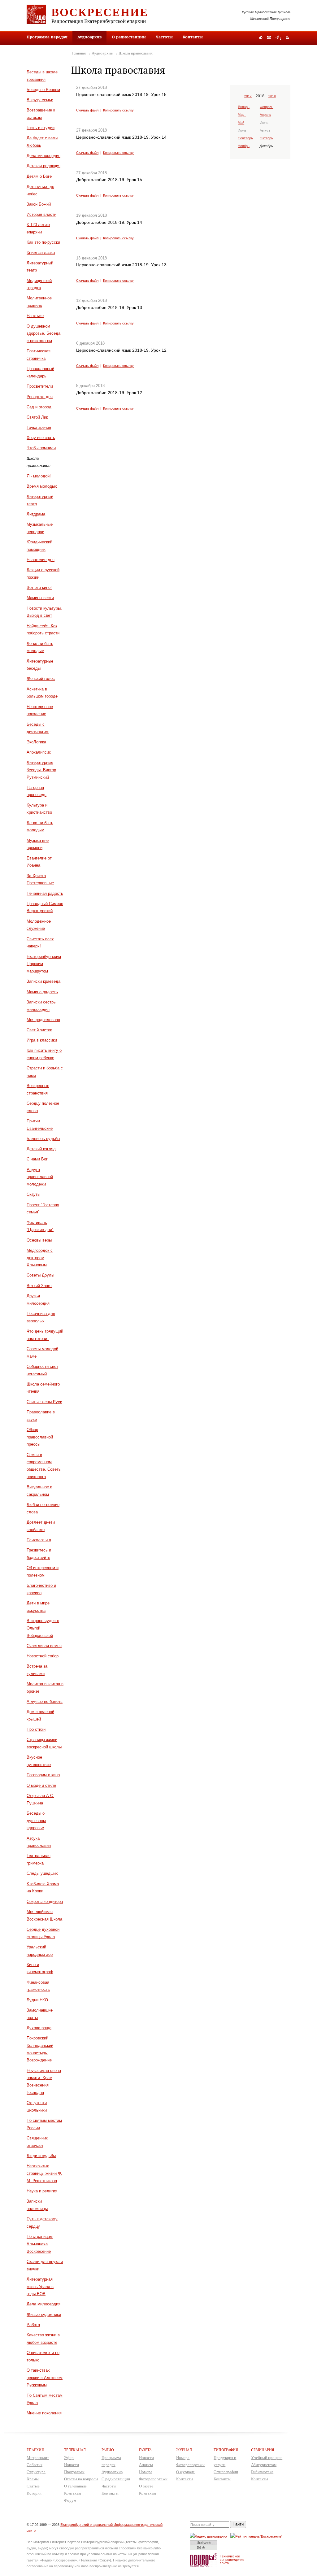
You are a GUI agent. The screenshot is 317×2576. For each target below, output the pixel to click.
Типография (226, 2450)
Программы (74, 2472)
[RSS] (287, 37)
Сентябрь (245, 138)
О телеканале (75, 2486)
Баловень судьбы (43, 1139)
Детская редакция (43, 166)
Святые (33, 2486)
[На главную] (261, 38)
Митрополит (38, 2458)
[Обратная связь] (269, 38)
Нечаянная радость (45, 893)
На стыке (35, 316)
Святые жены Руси (44, 1402)
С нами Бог (37, 1159)
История (34, 2493)
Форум (70, 2500)
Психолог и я (39, 1540)
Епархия (35, 2450)
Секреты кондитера (45, 1902)
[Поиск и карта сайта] (278, 38)
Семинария (263, 2450)
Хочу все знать (41, 438)
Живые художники (44, 2315)
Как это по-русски (43, 242)
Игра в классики (42, 1040)
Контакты (193, 37)
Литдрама (36, 514)
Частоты (164, 37)
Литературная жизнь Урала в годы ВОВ (40, 2287)
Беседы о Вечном (43, 90)
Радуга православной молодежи (40, 1177)
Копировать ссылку (118, 110)
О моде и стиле (41, 1785)
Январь (244, 107)
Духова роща (39, 2028)
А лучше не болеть (45, 1701)
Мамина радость (42, 992)
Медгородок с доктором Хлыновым (40, 1258)
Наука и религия (42, 2191)
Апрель (265, 115)
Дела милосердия (43, 156)
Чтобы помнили (41, 448)
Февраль (267, 107)
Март (242, 115)
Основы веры (39, 1240)
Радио (108, 2450)
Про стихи (36, 1729)
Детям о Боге (39, 176)
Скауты (33, 1194)
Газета (145, 2450)
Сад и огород (39, 407)
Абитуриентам (264, 2465)
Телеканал (75, 2450)
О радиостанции (129, 37)
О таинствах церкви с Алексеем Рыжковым (45, 2378)
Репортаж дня (40, 397)
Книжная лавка (41, 252)
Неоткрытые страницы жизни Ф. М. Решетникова (44, 2173)
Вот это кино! (39, 587)
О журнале (185, 2472)
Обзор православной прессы (40, 1437)
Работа (33, 2325)
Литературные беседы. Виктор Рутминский (41, 770)
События (35, 2465)
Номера (146, 2472)
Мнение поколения (44, 2413)
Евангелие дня (41, 560)
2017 (248, 96)
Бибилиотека (262, 2472)
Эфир (69, 2458)
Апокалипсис (39, 752)
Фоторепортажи (153, 2479)
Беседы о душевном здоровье (36, 1821)
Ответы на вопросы (81, 2479)
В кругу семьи (40, 100)
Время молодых (42, 486)
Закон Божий (39, 204)
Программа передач (47, 37)
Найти (238, 2524)
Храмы (33, 2479)
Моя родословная (43, 1020)
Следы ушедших (42, 1873)
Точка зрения (39, 427)
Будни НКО (37, 2000)
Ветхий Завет (39, 1286)
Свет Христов (39, 1030)
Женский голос (41, 679)
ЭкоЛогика (36, 742)
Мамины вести (40, 598)
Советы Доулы (40, 1275)
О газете (146, 2486)
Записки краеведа (43, 981)
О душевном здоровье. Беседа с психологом (43, 334)
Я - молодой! (39, 476)
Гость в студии (41, 128)
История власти (41, 214)
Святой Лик (37, 417)
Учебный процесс (267, 2458)
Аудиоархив (102, 53)
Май (241, 123)
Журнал (184, 2450)
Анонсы (146, 2465)
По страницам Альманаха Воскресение (40, 2244)
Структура (36, 2472)
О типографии (226, 2472)
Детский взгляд (41, 1149)
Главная (79, 53)
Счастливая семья (44, 1646)
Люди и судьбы (41, 2156)
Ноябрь (244, 146)
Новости (72, 2465)
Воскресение (100, 12)
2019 (272, 96)
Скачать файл (87, 110)
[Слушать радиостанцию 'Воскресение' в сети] (257, 2536)
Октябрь (266, 138)
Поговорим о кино (43, 1775)
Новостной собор (43, 1656)
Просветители (40, 386)
